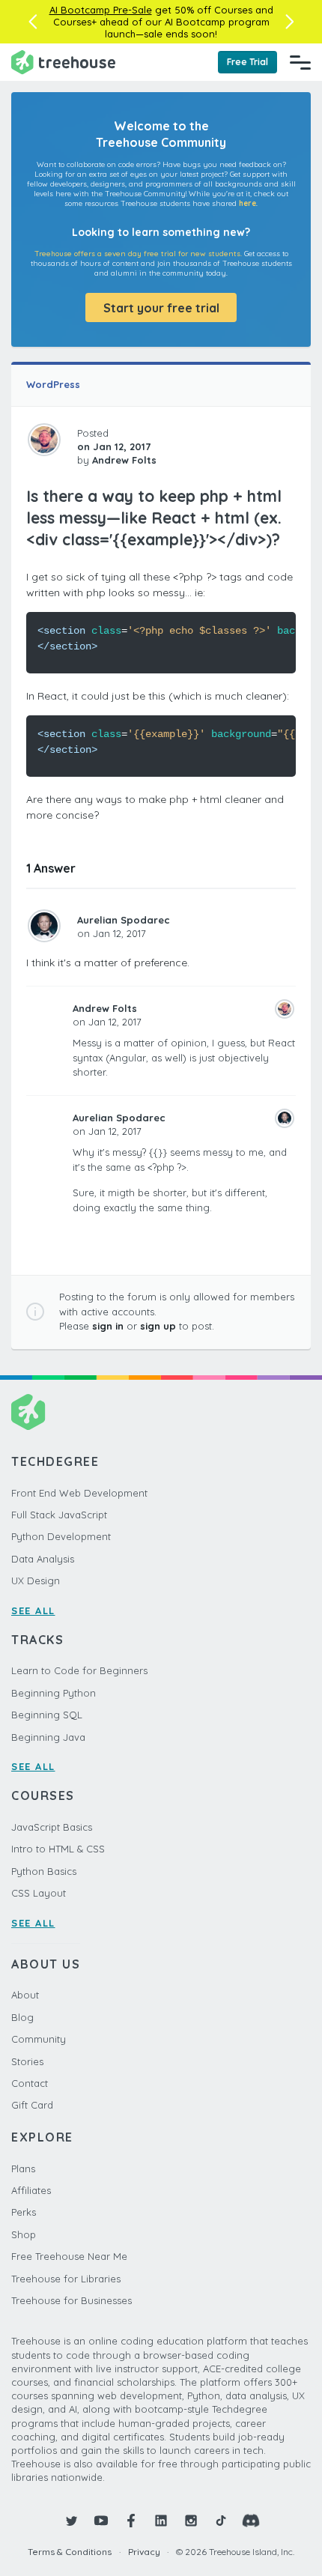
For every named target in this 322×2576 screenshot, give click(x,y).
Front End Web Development (79, 1493)
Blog (22, 2017)
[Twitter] (71, 2521)
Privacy (144, 2552)
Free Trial (247, 62)
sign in (108, 1326)
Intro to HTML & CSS (58, 1849)
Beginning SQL (47, 1715)
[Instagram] (191, 2521)
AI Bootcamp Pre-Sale (101, 10)
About (25, 1995)
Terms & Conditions (70, 2552)
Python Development (61, 1536)
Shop (24, 2234)
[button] (33, 22)
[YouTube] (101, 2521)
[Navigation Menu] (300, 62)
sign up (158, 1326)
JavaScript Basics (52, 1827)
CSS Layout (39, 1893)
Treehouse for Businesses (72, 2300)
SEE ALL (33, 1610)
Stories (27, 2061)
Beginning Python (54, 1693)
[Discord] (251, 2521)
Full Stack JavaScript (59, 1515)
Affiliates (31, 2190)
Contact (30, 2083)
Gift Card (32, 2105)
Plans (23, 2169)
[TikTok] (221, 2521)
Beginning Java (48, 1737)
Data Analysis (43, 1559)
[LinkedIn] (161, 2521)
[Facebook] (131, 2521)
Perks (24, 2212)
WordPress (53, 384)
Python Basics (44, 1871)
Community (39, 2039)
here (247, 203)
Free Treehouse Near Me (69, 2256)
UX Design (36, 1581)
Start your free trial (161, 308)
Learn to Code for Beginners (79, 1670)
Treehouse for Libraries (66, 2279)
